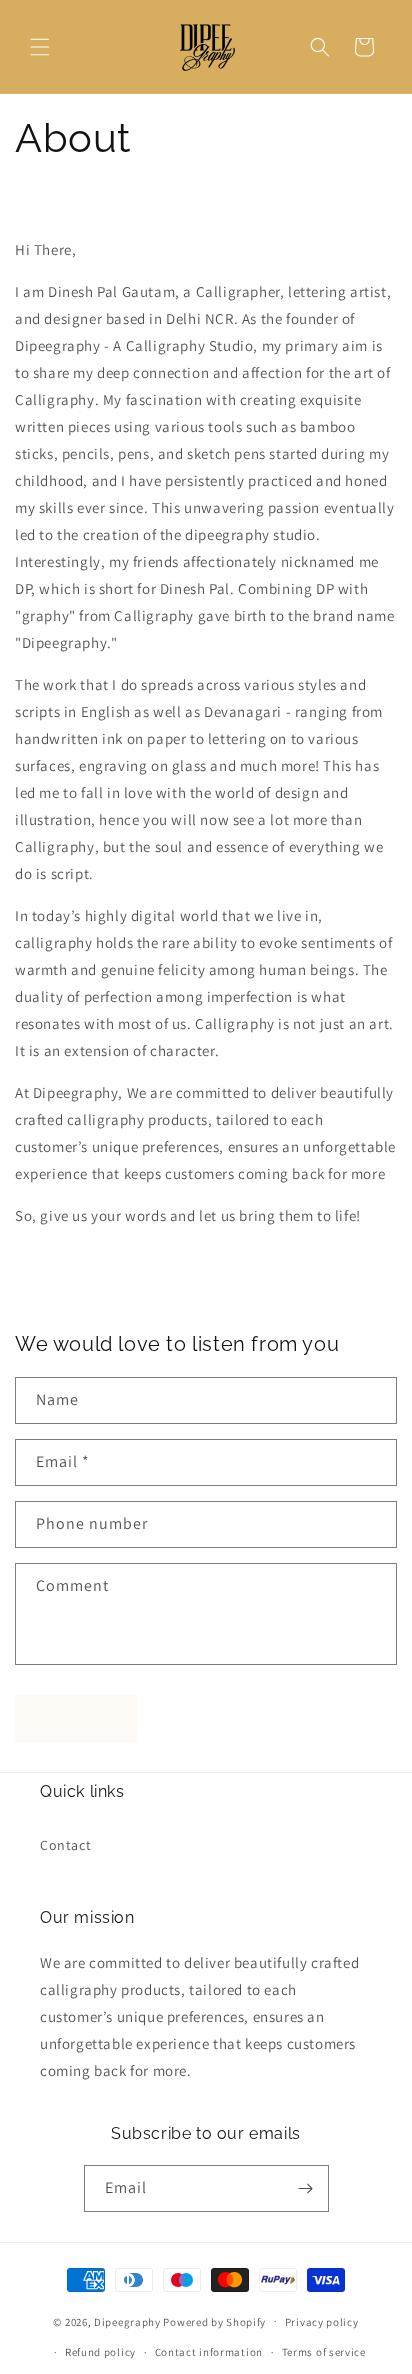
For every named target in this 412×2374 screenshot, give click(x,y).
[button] (40, 47)
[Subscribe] (306, 2188)
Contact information (209, 2352)
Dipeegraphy (127, 2321)
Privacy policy (322, 2322)
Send (76, 1718)
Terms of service (324, 2352)
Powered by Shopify (214, 2321)
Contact (65, 1845)
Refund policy (100, 2352)
